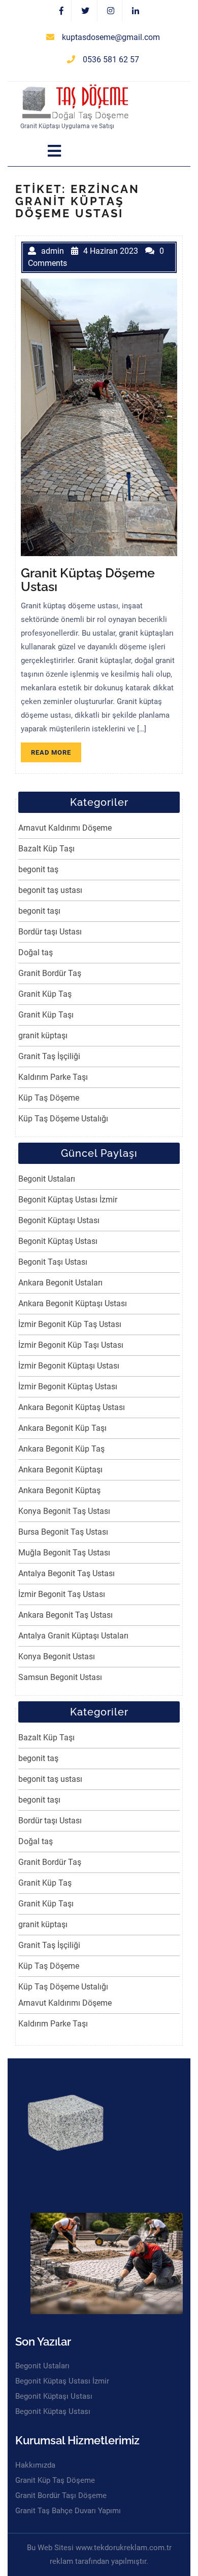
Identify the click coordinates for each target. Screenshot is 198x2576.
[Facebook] (62, 11)
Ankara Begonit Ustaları (60, 1283)
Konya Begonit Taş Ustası (64, 1511)
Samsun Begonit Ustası (60, 1677)
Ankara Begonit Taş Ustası (65, 1615)
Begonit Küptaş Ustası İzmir (68, 1200)
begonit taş (38, 869)
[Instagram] (111, 11)
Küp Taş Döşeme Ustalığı (63, 1119)
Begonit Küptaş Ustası (58, 1241)
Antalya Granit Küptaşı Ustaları (73, 1636)
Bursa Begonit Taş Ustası (63, 1532)
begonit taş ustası (50, 890)
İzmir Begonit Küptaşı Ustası (69, 1366)
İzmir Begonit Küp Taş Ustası (70, 1324)
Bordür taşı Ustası (50, 932)
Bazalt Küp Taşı (46, 849)
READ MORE (56, 754)
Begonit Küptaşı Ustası (59, 1220)
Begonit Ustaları (47, 1179)
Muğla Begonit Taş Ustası (64, 1553)
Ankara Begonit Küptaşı (60, 1470)
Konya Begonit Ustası (57, 1656)
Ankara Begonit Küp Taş (61, 1449)
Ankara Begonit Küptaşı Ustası (73, 1303)
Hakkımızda (35, 2465)
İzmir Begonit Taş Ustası (62, 1594)
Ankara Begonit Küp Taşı (62, 1428)
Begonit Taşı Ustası (53, 1262)
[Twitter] (86, 11)
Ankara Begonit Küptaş (59, 1490)
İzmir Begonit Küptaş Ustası (68, 1387)
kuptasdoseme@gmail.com (111, 37)
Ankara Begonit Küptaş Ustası (72, 1407)
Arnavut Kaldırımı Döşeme (65, 828)
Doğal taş (36, 952)
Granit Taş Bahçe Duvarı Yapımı (68, 2511)
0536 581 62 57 (111, 60)
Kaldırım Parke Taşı (53, 1077)
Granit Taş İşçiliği (49, 1056)
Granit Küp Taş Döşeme (55, 2480)
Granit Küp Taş (45, 994)
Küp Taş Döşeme (49, 1098)
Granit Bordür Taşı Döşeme (61, 2495)
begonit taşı (39, 911)
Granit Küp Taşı (46, 1015)
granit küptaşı (43, 1036)
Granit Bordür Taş (50, 973)
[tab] (54, 151)
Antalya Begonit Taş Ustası (67, 1573)
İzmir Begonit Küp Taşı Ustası (71, 1345)
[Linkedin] (136, 11)
